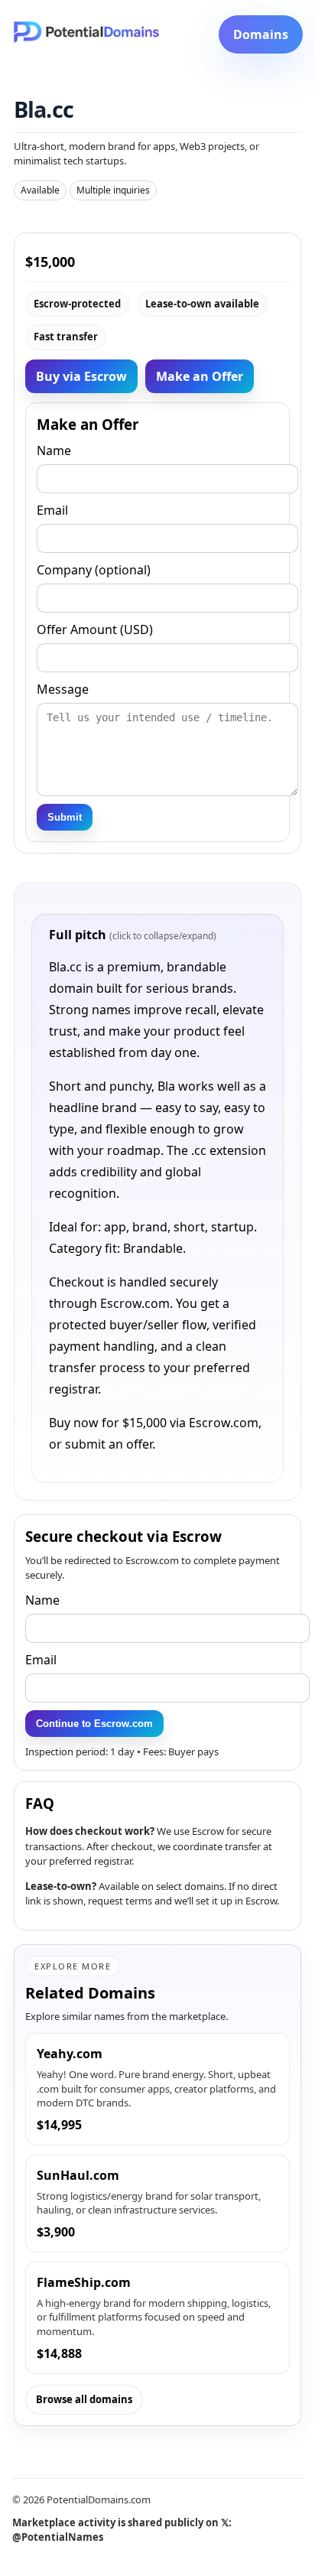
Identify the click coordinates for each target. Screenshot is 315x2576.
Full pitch (133, 935)
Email (41, 1660)
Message (63, 689)
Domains (261, 34)
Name (42, 1600)
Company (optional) (94, 570)
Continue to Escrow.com (94, 1724)
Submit (65, 817)
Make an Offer (200, 376)
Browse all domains (84, 2399)
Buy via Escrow (81, 376)
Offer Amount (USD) (95, 629)
